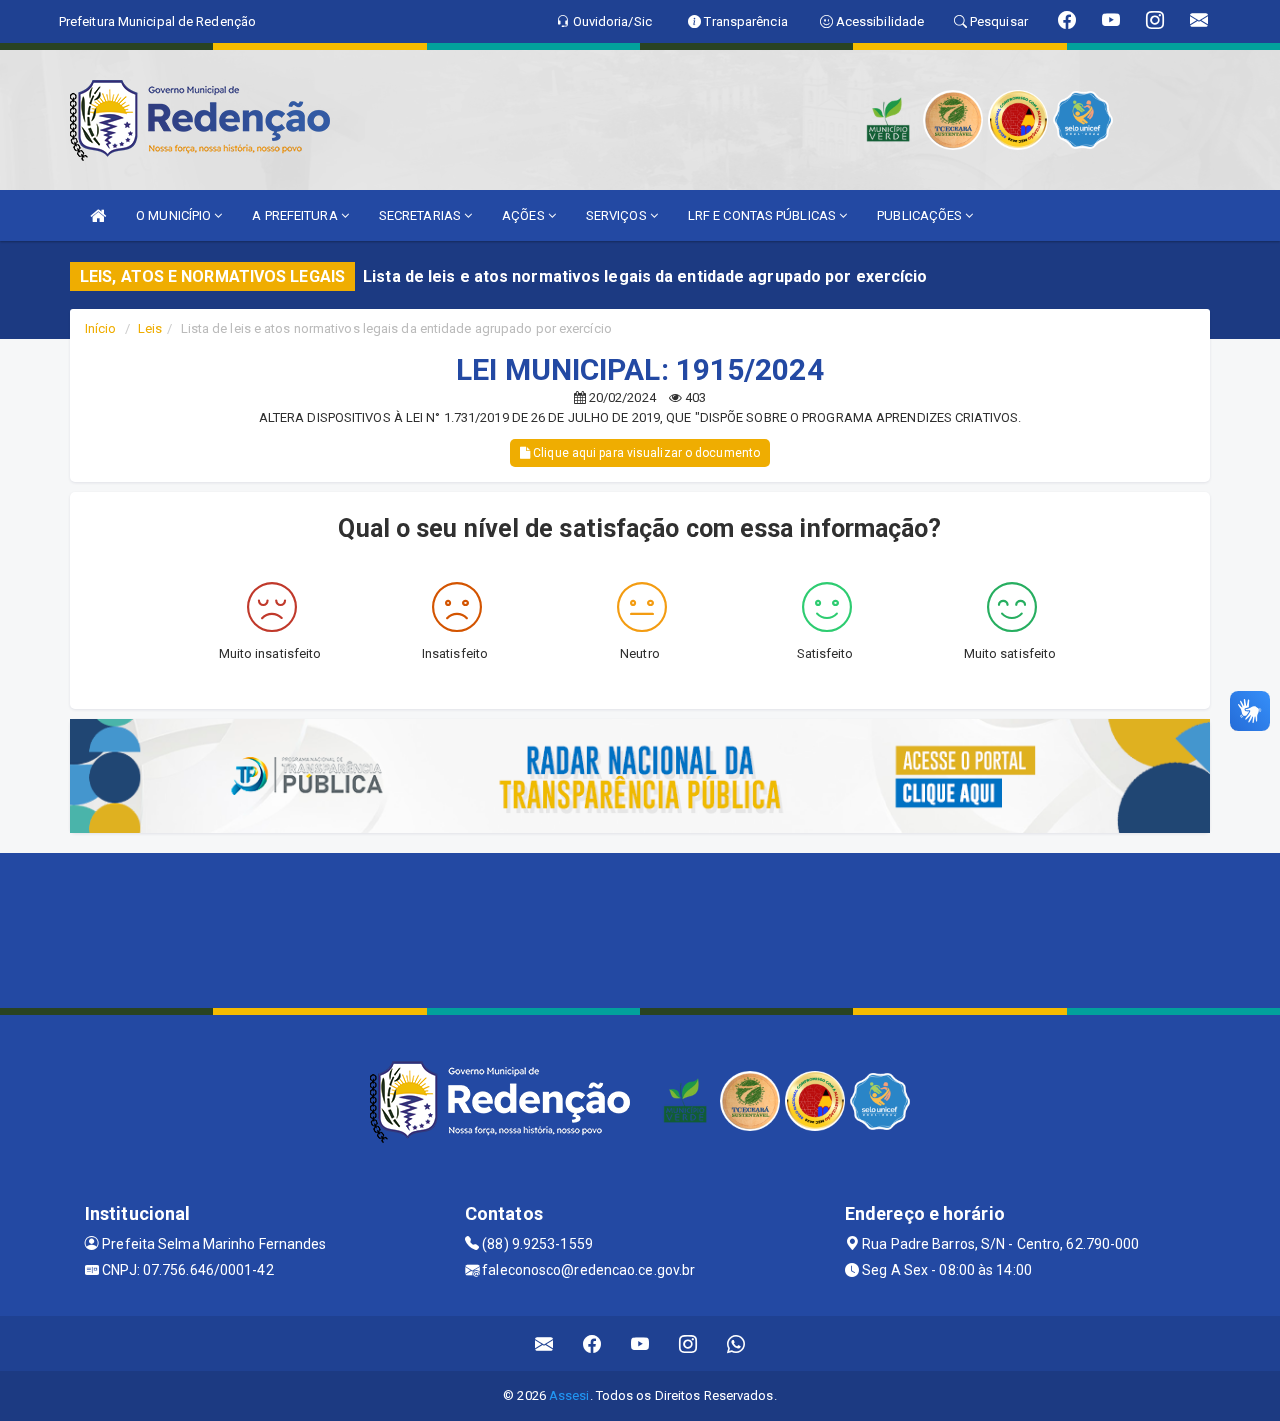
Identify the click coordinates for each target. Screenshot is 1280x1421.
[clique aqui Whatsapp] (736, 1343)
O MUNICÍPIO (175, 215)
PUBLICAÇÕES (921, 215)
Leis (150, 328)
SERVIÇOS (618, 215)
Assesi (569, 1395)
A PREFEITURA (296, 215)
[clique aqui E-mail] (544, 1343)
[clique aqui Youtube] (640, 1343)
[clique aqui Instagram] (688, 1343)
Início (101, 328)
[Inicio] (98, 215)
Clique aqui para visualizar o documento (645, 453)
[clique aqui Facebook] (592, 1343)
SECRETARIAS (421, 215)
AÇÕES (525, 215)
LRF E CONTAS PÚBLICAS (763, 215)
